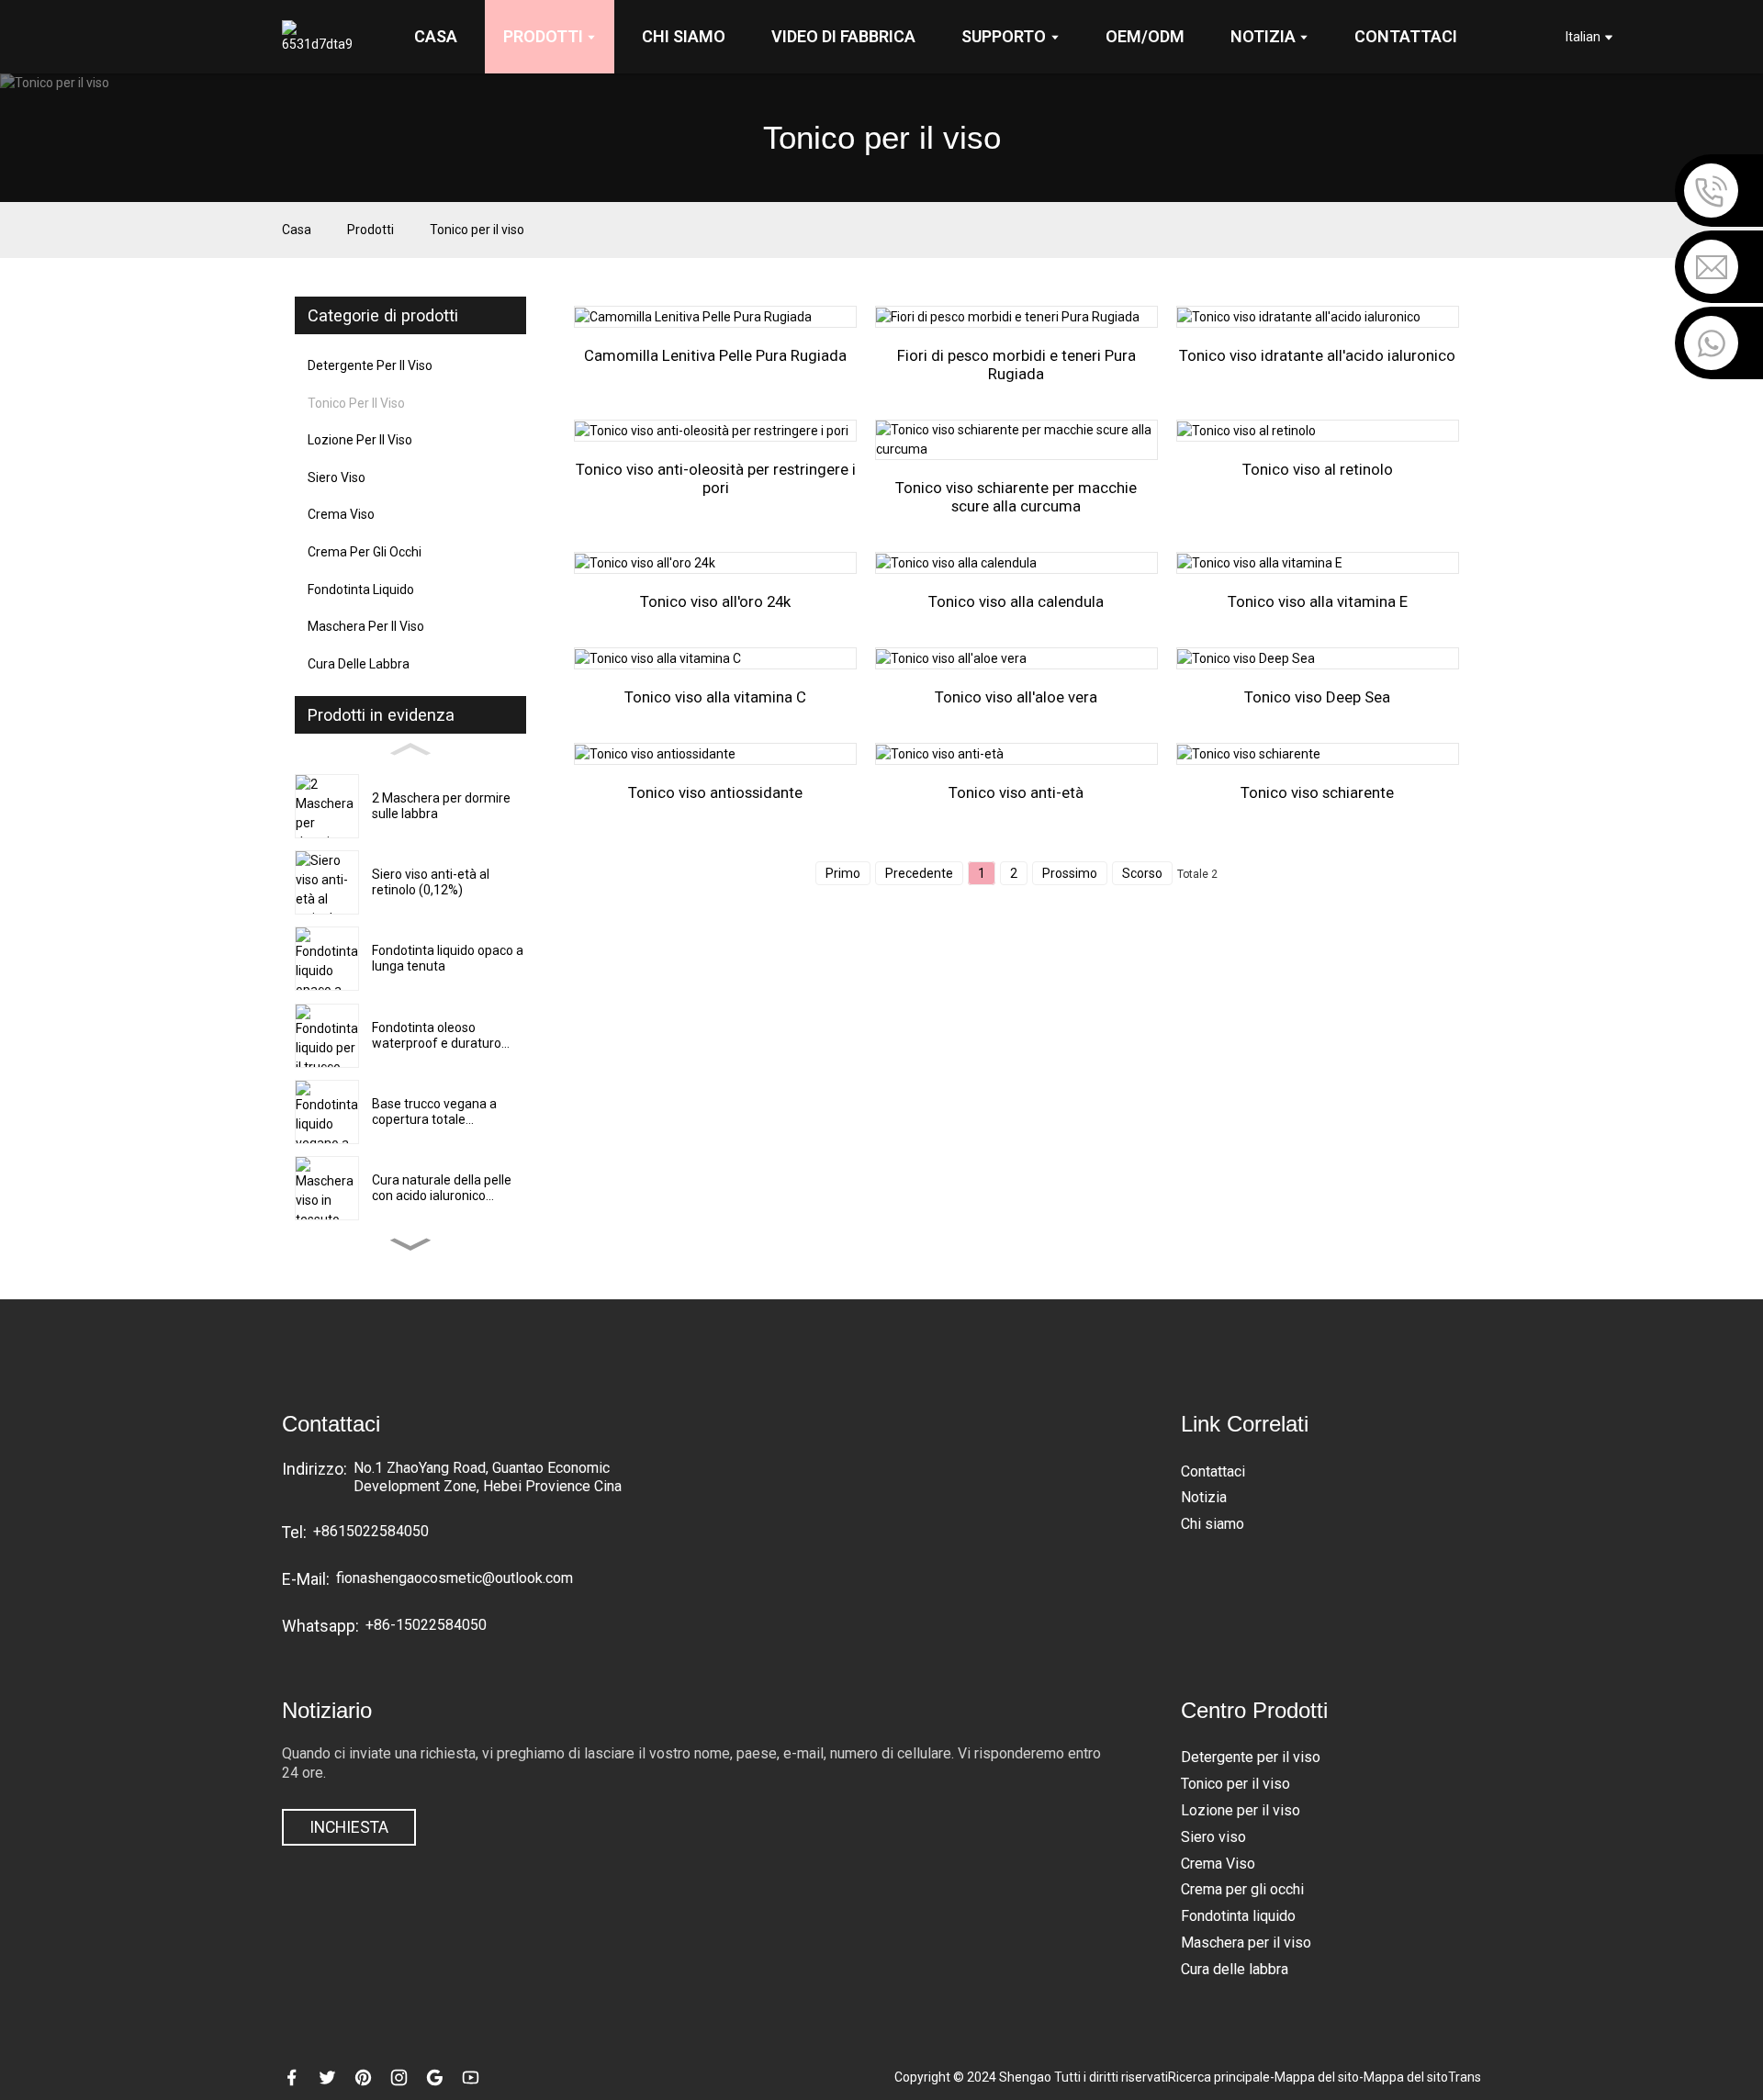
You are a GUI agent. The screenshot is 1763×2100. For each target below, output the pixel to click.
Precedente (919, 873)
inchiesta (349, 1827)
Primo (843, 873)
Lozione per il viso (360, 440)
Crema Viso (341, 514)
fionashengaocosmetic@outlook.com (455, 1578)
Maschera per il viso (366, 626)
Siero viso (337, 477)
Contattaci (1213, 1471)
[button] (410, 1245)
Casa (297, 230)
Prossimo (1070, 873)
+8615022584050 (371, 1531)
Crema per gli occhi (365, 552)
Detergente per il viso (370, 365)
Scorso (1142, 873)
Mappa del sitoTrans (1422, 2077)
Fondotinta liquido (361, 590)
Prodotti (371, 230)
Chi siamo (1213, 1524)
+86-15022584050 (426, 1625)
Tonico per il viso (477, 230)
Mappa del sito (1317, 2077)
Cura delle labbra (359, 664)
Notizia (1204, 1497)
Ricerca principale (1219, 2077)
